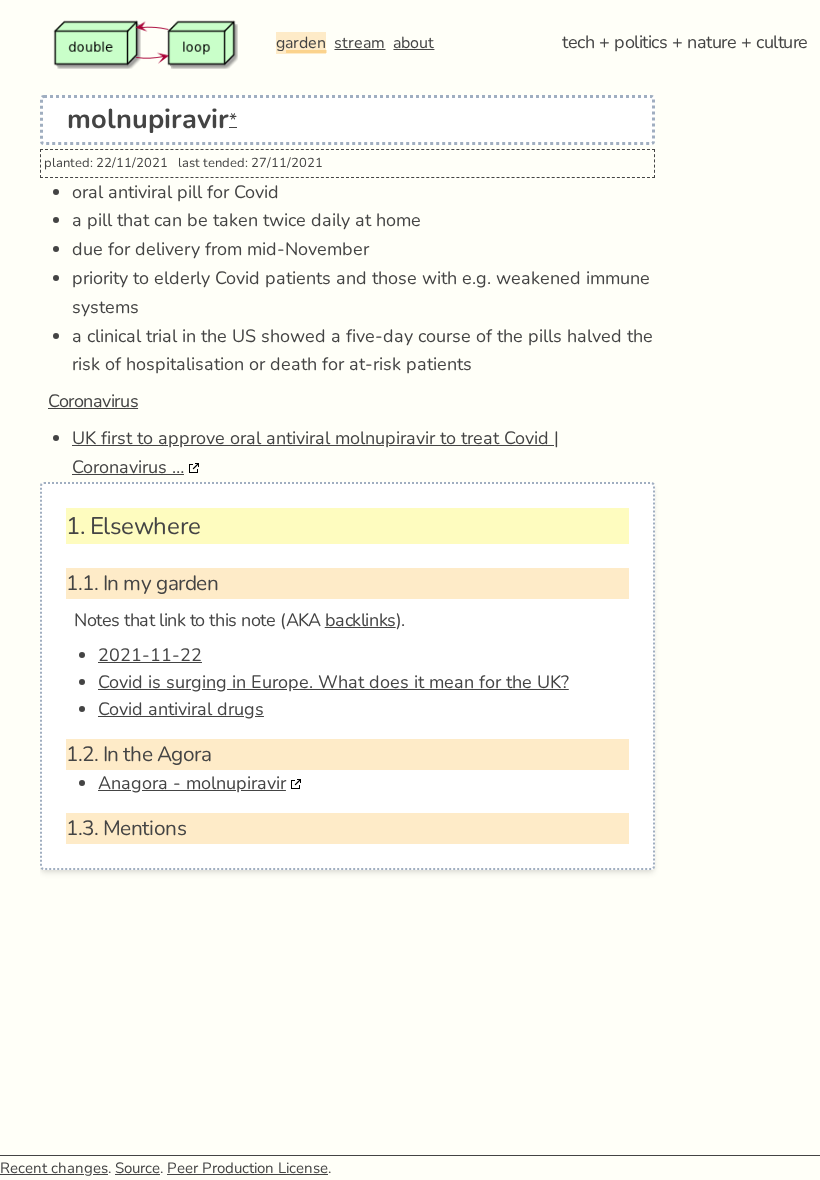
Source (137, 1168)
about (413, 43)
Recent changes (54, 1168)
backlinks (360, 620)
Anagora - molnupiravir (192, 783)
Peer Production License (247, 1168)
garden (301, 43)
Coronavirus (93, 401)
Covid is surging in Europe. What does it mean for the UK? (333, 682)
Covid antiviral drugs (181, 709)
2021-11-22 (150, 655)
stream (359, 43)
